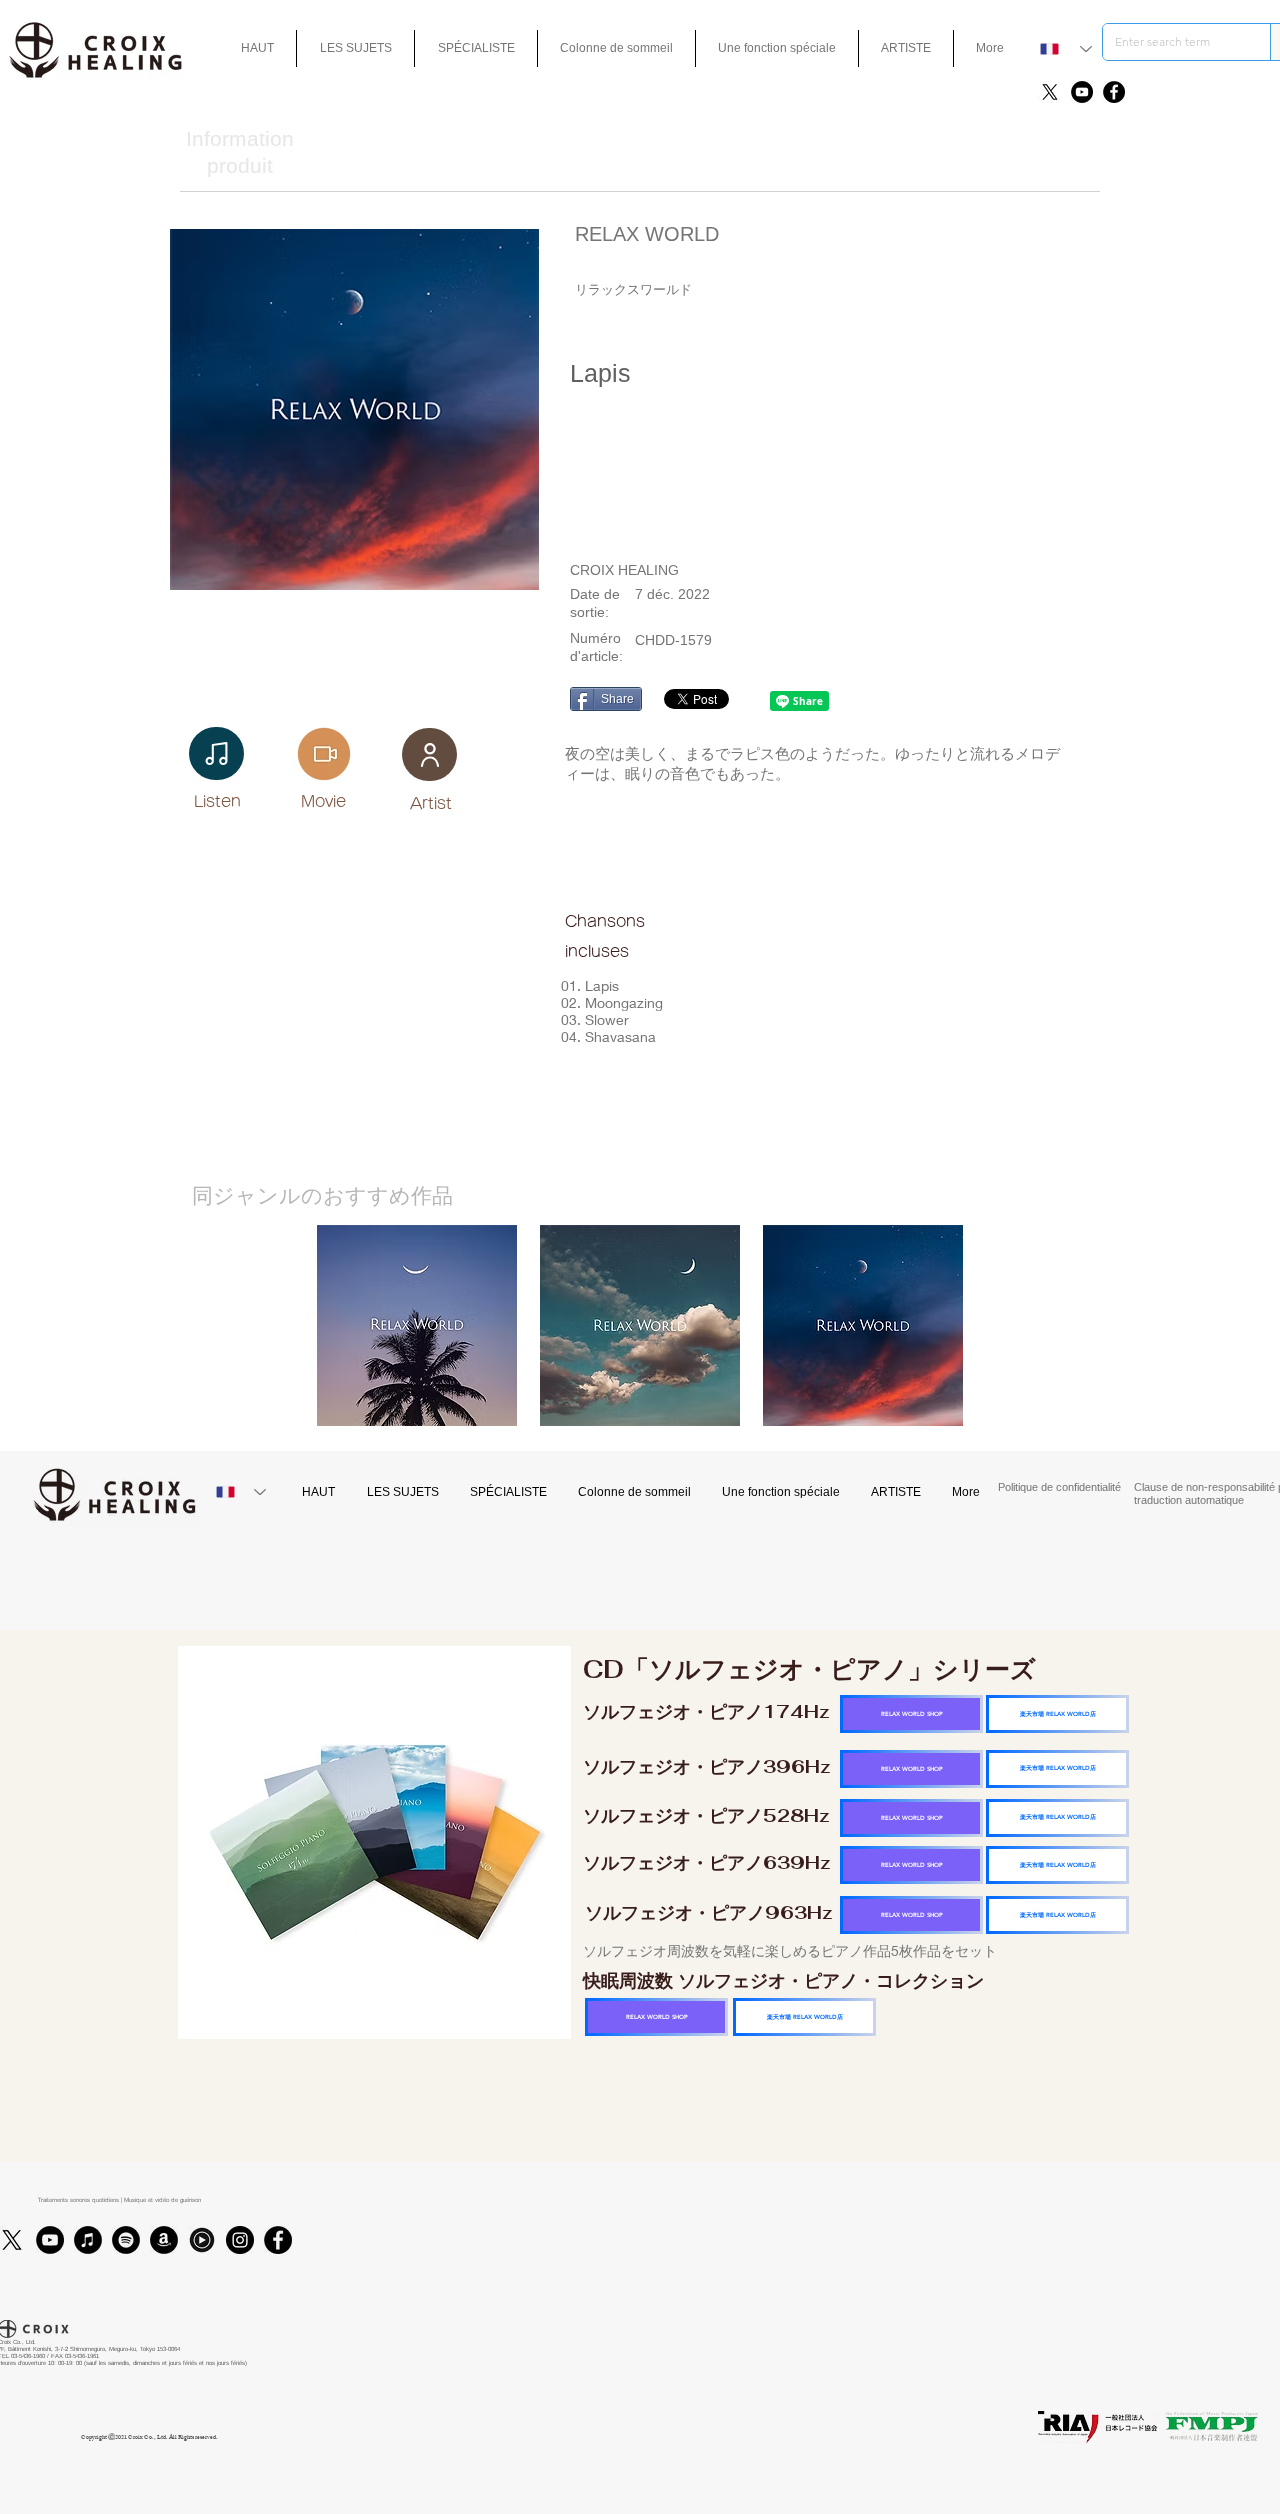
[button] (777, 48)
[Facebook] (1114, 92)
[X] (1050, 92)
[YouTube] (1082, 92)
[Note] (216, 753)
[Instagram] (240, 2240)
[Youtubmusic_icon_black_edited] (202, 2240)
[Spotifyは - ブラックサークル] (126, 2240)
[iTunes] (88, 2240)
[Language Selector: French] (1066, 49)
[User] (429, 754)
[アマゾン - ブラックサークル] (164, 2240)
